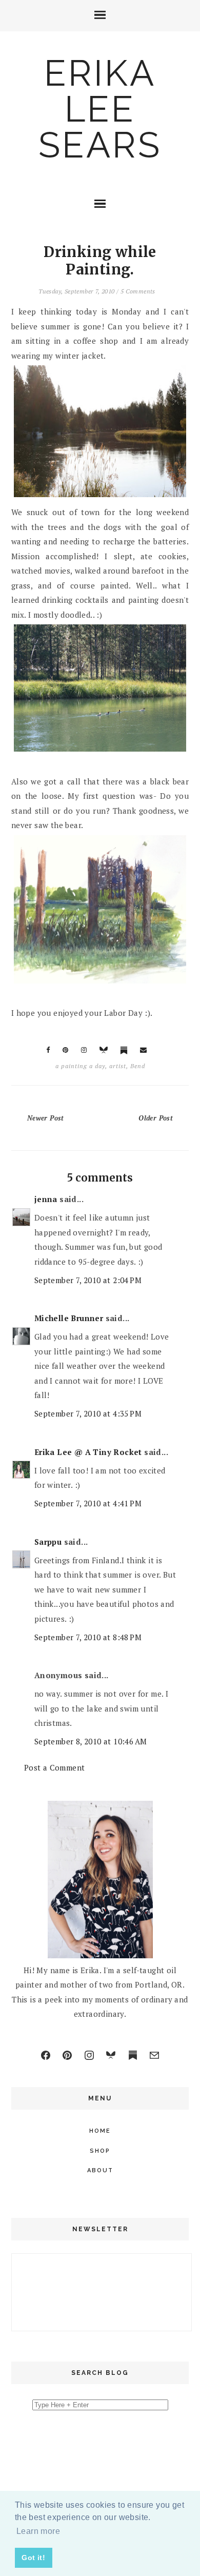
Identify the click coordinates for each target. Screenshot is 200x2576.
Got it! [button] (33, 2558)
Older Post (156, 1118)
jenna (46, 1199)
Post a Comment (55, 1767)
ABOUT (100, 2170)
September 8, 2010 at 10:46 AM (91, 1741)
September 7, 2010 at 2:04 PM (88, 1280)
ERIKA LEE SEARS (100, 109)
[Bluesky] (111, 2055)
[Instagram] (89, 2055)
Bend (138, 1066)
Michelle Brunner (69, 1318)
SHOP (100, 2151)
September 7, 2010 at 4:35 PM (88, 1413)
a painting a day (80, 1066)
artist (118, 1066)
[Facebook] (46, 2055)
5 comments (138, 291)
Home (100, 2131)
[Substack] (133, 2055)
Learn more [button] (38, 2531)
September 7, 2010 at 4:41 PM (88, 1503)
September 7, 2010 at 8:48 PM (88, 1637)
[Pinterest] (67, 2055)
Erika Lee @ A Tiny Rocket (88, 1452)
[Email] (154, 2055)
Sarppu (48, 1542)
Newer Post (46, 1118)
